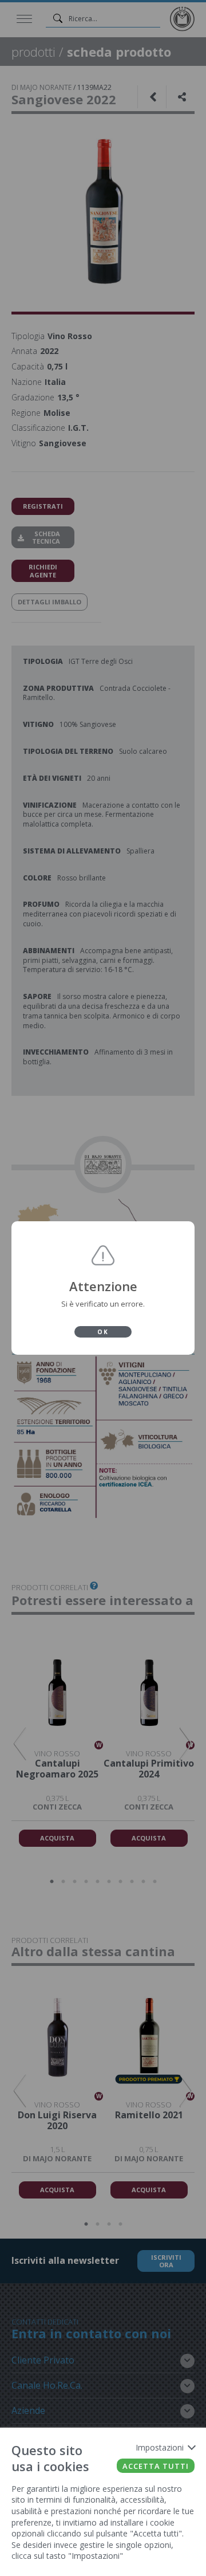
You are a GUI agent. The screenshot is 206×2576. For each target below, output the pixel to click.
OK (103, 1332)
